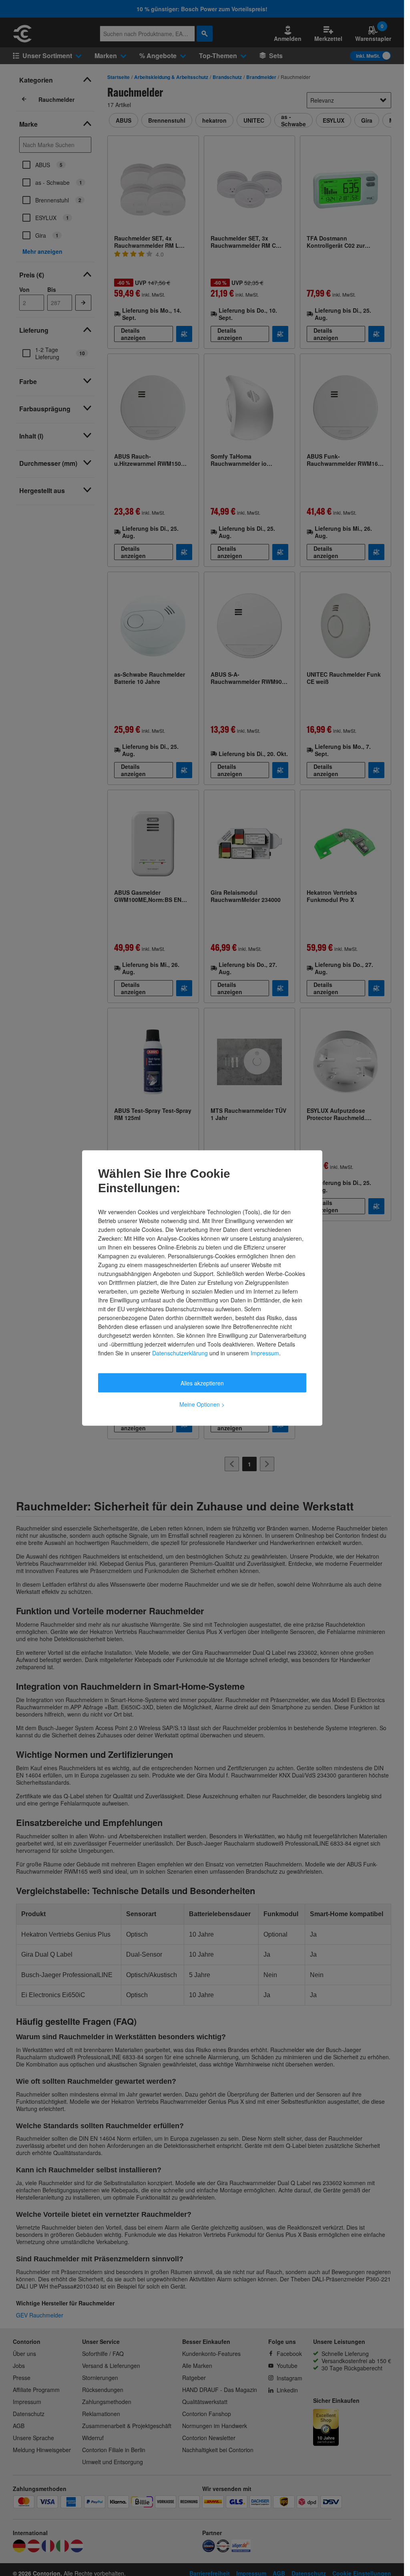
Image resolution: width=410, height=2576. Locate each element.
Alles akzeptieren (202, 1383)
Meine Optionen (202, 1404)
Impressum (265, 1353)
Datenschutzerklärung (180, 1353)
